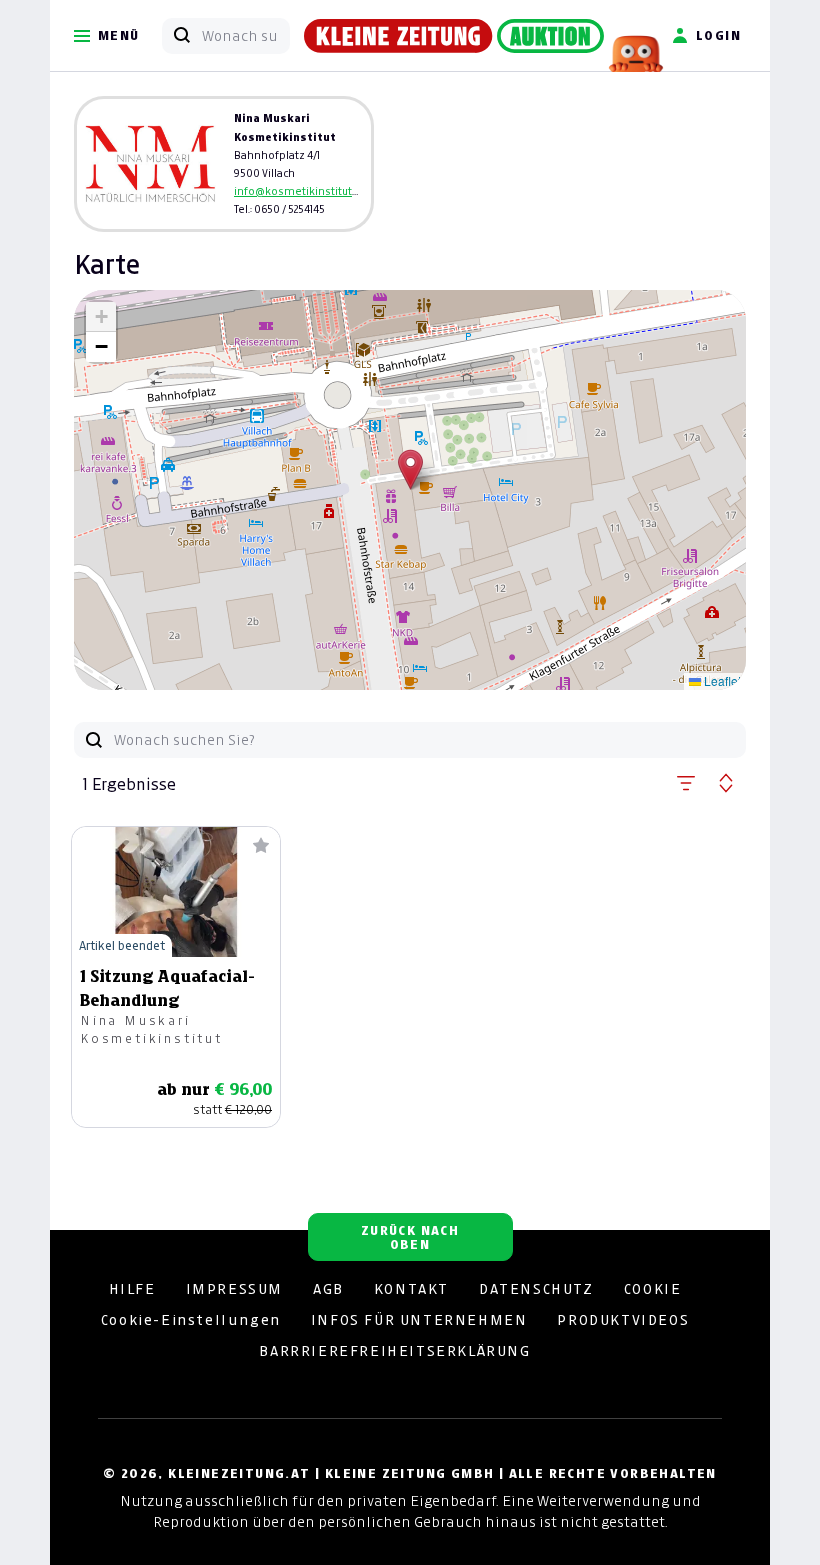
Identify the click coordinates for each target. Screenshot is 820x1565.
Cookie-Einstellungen (191, 1320)
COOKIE (653, 1289)
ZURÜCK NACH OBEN (410, 1237)
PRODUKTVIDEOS (623, 1320)
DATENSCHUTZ (536, 1289)
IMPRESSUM (234, 1289)
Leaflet (721, 680)
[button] (410, 469)
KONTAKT (411, 1289)
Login (718, 35)
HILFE (132, 1289)
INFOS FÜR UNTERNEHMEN (419, 1320)
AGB (328, 1289)
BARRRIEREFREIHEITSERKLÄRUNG (394, 1351)
